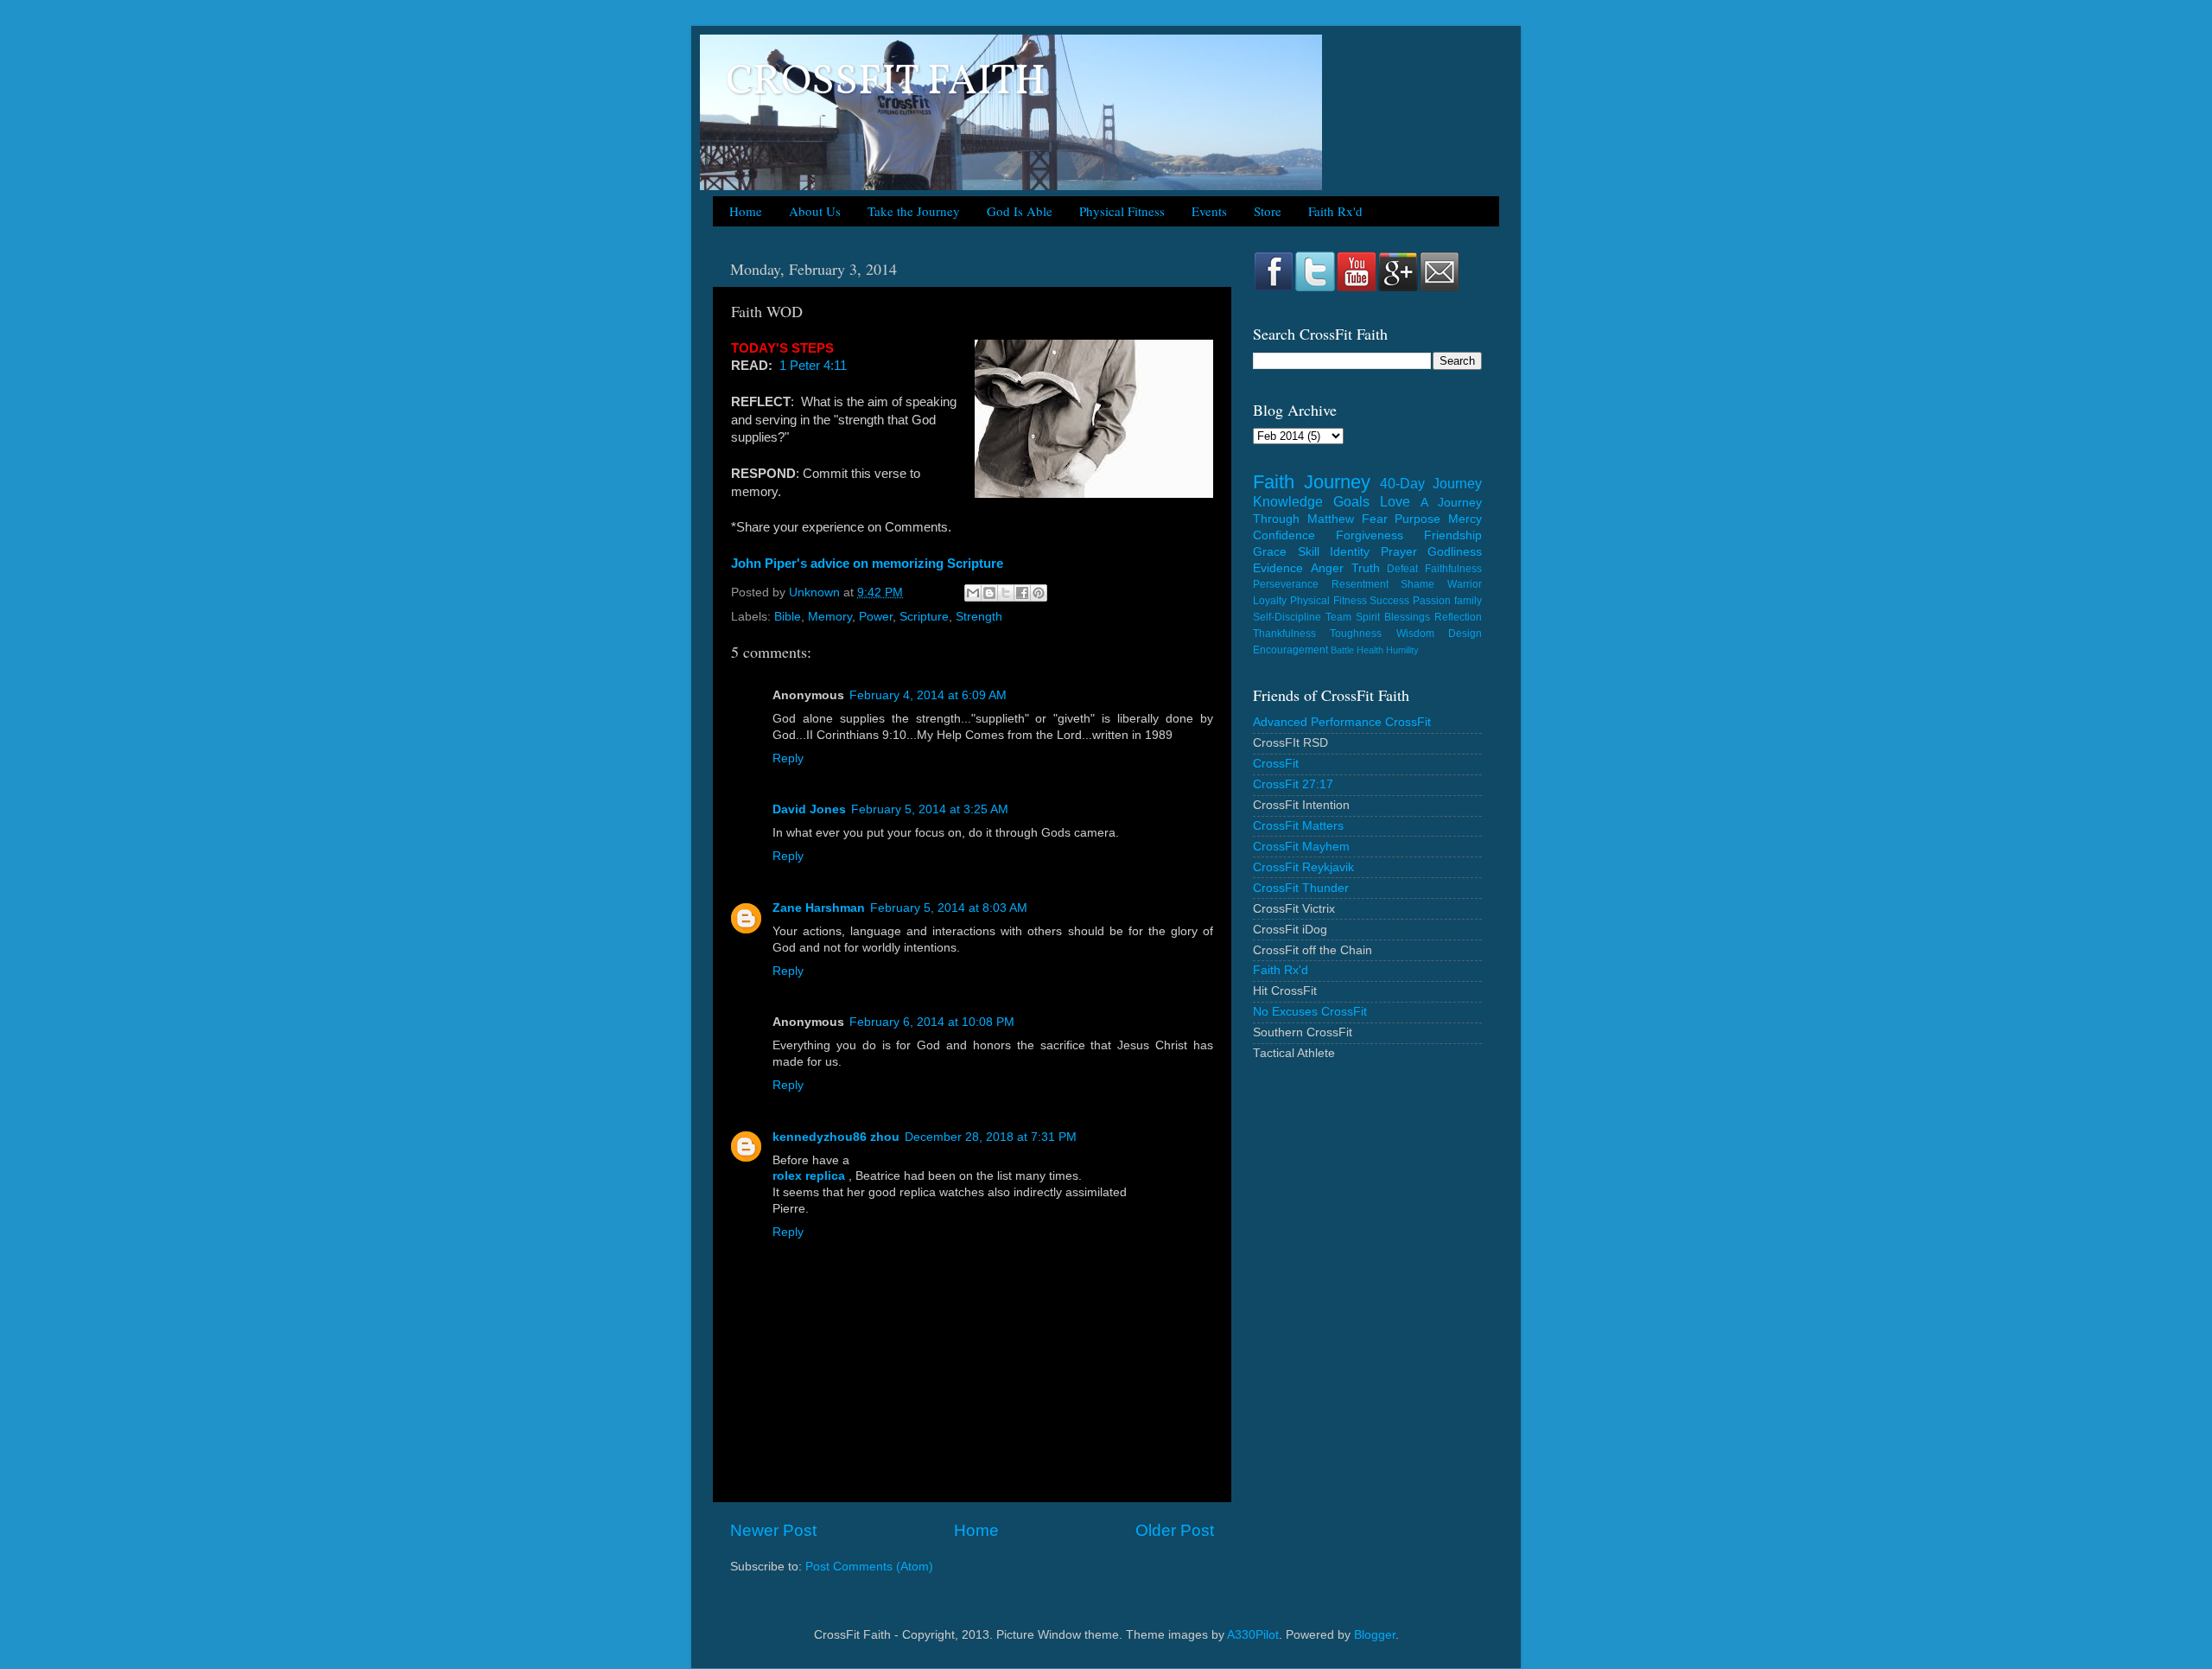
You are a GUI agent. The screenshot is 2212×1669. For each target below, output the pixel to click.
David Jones (809, 809)
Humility (1402, 650)
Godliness (1455, 552)
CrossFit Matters (1298, 826)
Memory (830, 617)
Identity (1350, 552)
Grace (1270, 552)
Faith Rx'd (1335, 211)
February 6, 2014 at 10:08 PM (932, 1022)
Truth (1366, 568)
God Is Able (1020, 211)
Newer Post (773, 1530)
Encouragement (1290, 650)
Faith (1274, 482)
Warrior (1465, 584)
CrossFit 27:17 (1293, 784)
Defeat (1402, 569)
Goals (1351, 501)
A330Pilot (1253, 1635)
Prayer (1399, 552)
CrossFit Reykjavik (1303, 867)
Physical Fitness (1122, 211)
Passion (1432, 601)
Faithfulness (1453, 569)
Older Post (1175, 1530)
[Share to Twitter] (1006, 593)
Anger (1327, 568)
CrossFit (1276, 764)
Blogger (1375, 1635)
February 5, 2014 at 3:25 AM (930, 809)
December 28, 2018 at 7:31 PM (991, 1137)
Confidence (1284, 535)
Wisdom (1415, 634)
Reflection (1458, 617)
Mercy (1465, 519)
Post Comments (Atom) (869, 1567)
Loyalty (1270, 601)
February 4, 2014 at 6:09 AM (928, 695)
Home (746, 211)
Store (1268, 211)
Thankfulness (1284, 634)
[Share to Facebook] (1022, 593)
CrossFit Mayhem (1301, 847)
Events (1209, 211)
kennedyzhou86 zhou (836, 1137)
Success (1389, 601)
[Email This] (973, 593)
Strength (979, 617)
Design (1465, 634)
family (1468, 601)
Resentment (1360, 584)
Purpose (1417, 519)
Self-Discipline (1287, 617)
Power (876, 617)
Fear (1375, 519)
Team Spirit (1353, 617)
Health (1370, 650)
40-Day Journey (1431, 483)
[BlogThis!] (989, 593)
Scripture (924, 617)
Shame (1417, 584)
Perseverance (1286, 584)
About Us (815, 211)
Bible (788, 617)
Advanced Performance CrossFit (1342, 722)
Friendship (1453, 535)
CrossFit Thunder (1301, 888)
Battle (1342, 650)
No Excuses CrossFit (1310, 1012)
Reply (788, 758)
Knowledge (1288, 501)
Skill (1309, 552)
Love (1395, 501)
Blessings (1407, 617)
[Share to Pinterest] (1039, 593)
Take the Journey (914, 211)
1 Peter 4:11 (813, 366)
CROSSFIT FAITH (886, 83)
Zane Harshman (819, 908)
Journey (1337, 482)
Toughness (1356, 634)
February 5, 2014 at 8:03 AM (949, 908)
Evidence (1278, 568)
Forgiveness (1370, 535)
